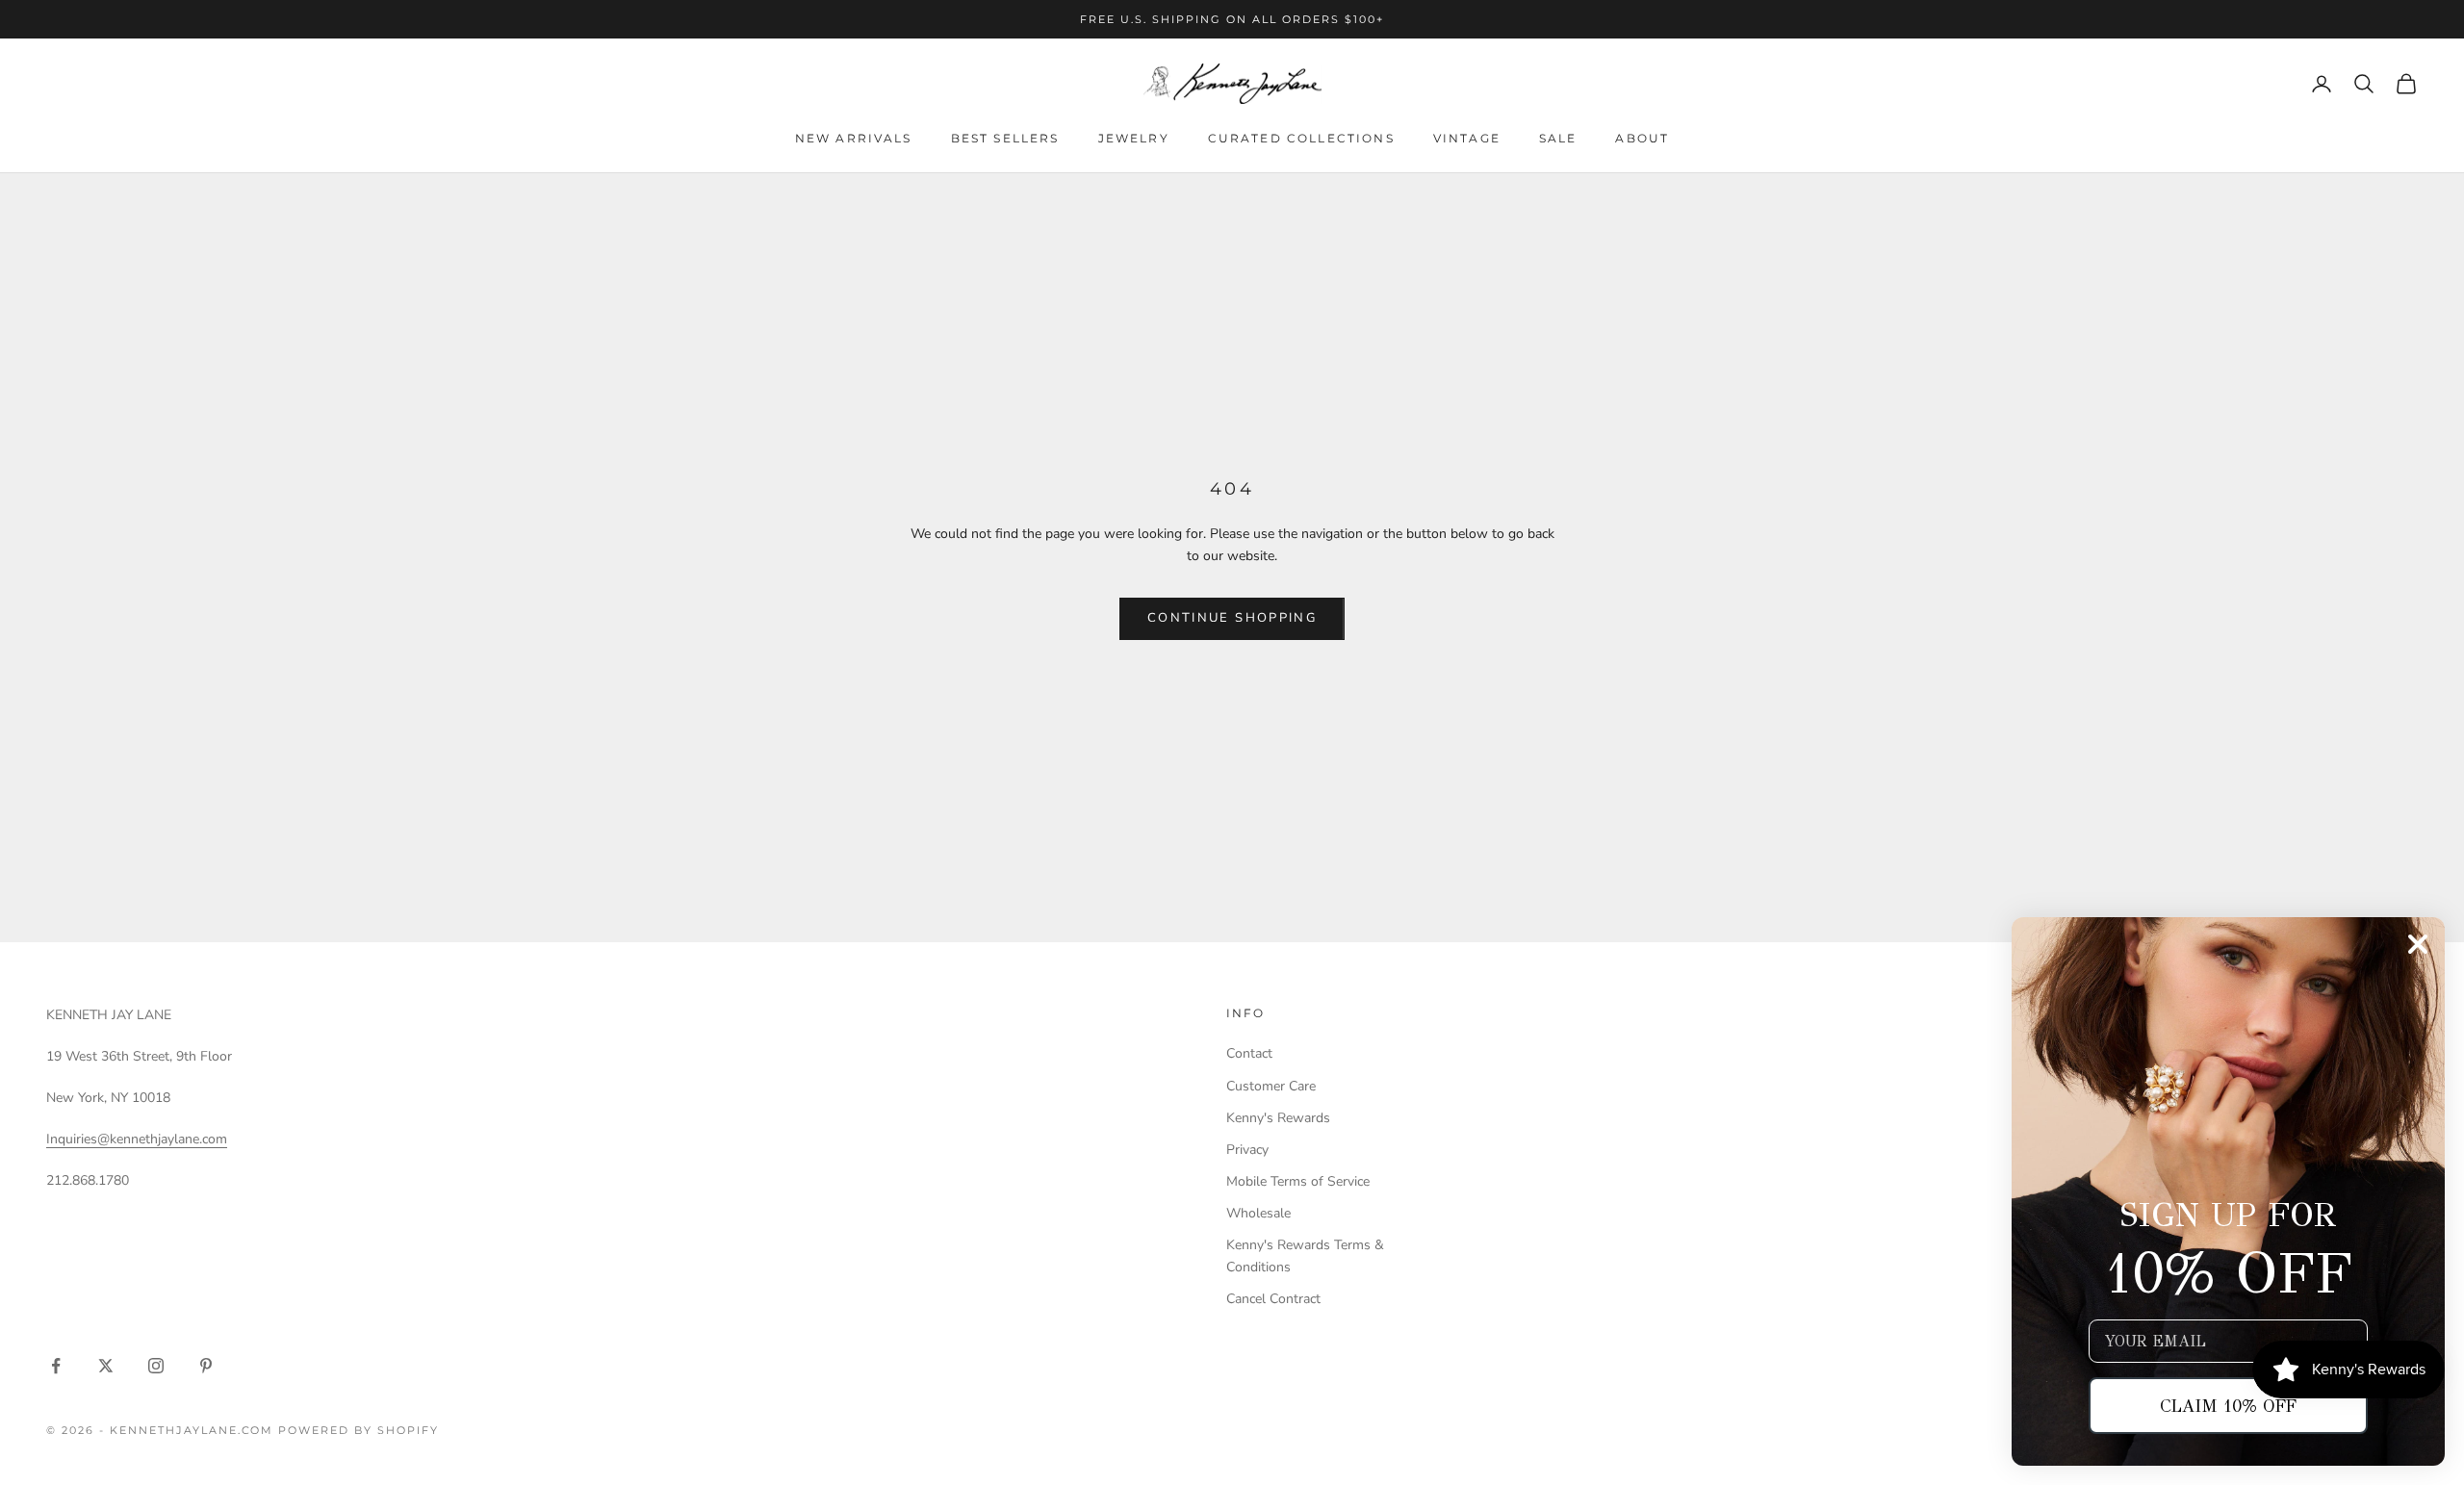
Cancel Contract (1273, 1299)
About (1642, 138)
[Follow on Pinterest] (206, 1366)
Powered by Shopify (359, 1430)
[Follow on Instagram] (156, 1366)
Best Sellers (1005, 138)
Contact (1249, 1053)
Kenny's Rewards (1278, 1118)
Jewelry (1134, 138)
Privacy (1247, 1150)
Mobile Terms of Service (1298, 1181)
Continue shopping (1232, 618)
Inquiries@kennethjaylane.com (137, 1139)
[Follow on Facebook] (56, 1366)
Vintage (1467, 138)
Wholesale (1258, 1213)
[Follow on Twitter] (106, 1366)
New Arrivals (854, 138)
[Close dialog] (2418, 944)
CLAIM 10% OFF (2228, 1406)
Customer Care (1271, 1086)
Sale (1558, 138)
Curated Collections (1301, 138)
